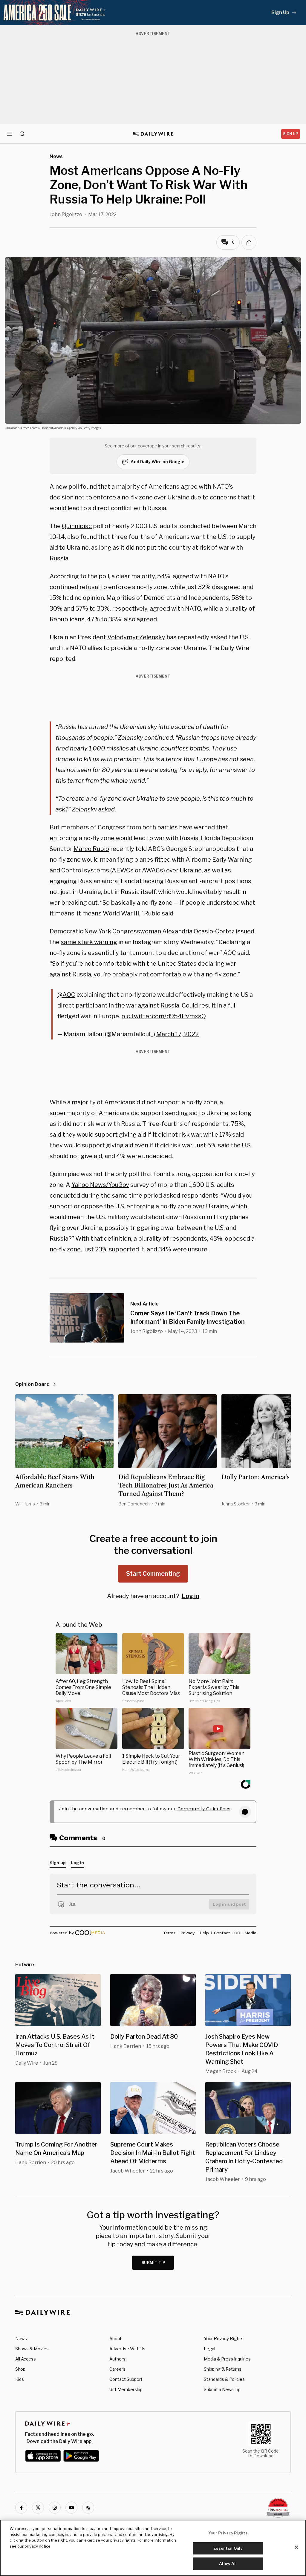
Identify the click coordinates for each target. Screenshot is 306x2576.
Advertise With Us (127, 2349)
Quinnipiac (77, 526)
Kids (20, 2379)
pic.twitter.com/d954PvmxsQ (164, 1016)
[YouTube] (71, 2508)
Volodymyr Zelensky (136, 637)
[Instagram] (55, 2508)
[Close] (296, 2547)
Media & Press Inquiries (227, 2359)
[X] (38, 2508)
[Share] (249, 242)
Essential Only (228, 2548)
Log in (191, 1596)
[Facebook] (21, 2508)
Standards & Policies (224, 2379)
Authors (117, 2359)
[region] (153, 2548)
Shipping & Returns (223, 2369)
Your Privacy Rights (224, 2339)
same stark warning (89, 942)
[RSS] (88, 2508)
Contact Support (126, 2379)
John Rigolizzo (66, 214)
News (21, 2339)
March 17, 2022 (178, 1034)
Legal (209, 2349)
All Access (26, 2359)
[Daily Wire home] (153, 134)
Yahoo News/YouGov (100, 1185)
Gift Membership (126, 2389)
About (115, 2339)
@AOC (66, 995)
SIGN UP (291, 134)
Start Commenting (153, 1574)
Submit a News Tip (222, 2389)
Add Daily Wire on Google (157, 462)
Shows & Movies (32, 2349)
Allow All (228, 2563)
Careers (117, 2369)
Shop (20, 2369)
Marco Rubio (91, 849)
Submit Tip (154, 2263)
